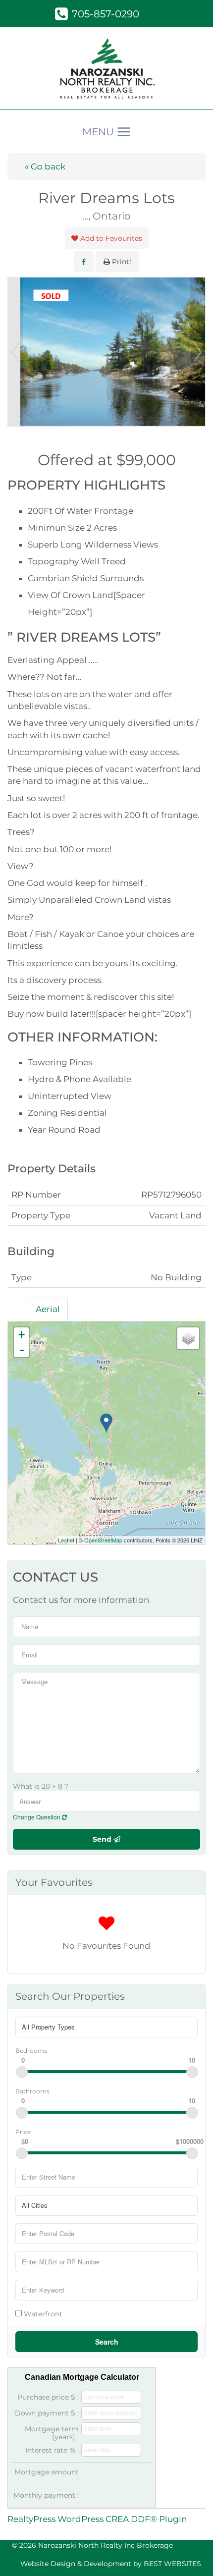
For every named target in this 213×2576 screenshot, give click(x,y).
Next (198, 352)
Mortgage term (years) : (52, 2433)
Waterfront (42, 2314)
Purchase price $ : (48, 2397)
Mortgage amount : (47, 2476)
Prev (15, 352)
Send (103, 1839)
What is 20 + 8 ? (41, 1786)
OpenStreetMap (103, 1540)
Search (107, 2342)
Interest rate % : (52, 2450)
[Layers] (188, 1338)
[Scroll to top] (188, 2554)
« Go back (45, 166)
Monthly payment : (46, 2495)
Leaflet (66, 1540)
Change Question (37, 1817)
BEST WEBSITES (172, 2564)
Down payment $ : (47, 2413)
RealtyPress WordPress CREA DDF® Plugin (97, 2519)
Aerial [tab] (48, 1309)
